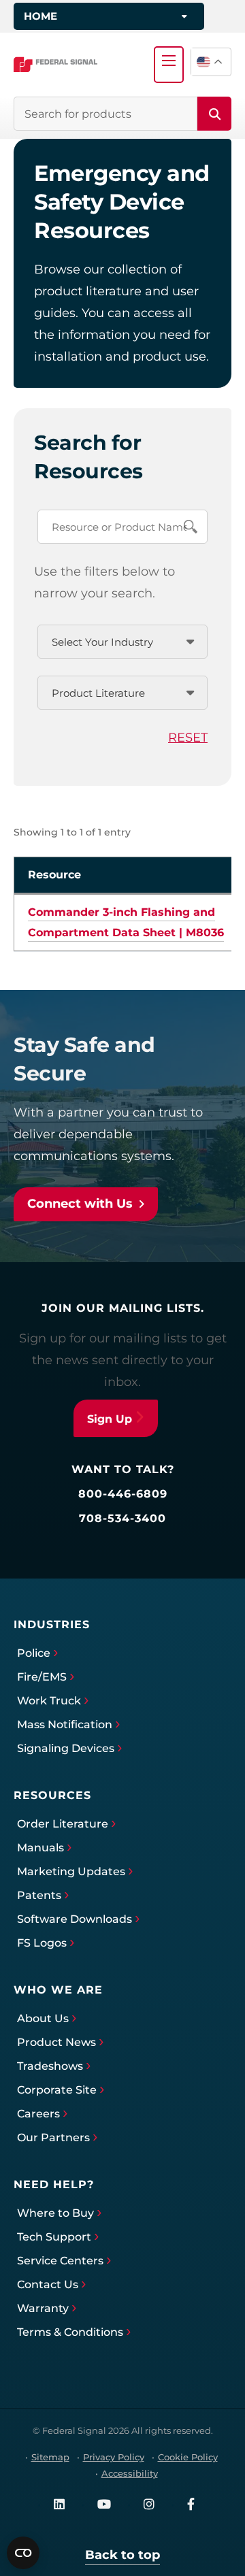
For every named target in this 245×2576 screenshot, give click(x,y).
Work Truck (49, 1701)
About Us (43, 2018)
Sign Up (110, 1419)
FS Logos (42, 1943)
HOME (40, 16)
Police (34, 1653)
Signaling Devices (66, 1748)
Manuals (40, 1848)
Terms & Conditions (70, 2332)
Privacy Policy (114, 2457)
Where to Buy (55, 2213)
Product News (56, 2042)
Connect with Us (80, 1204)
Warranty (43, 2308)
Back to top (122, 2555)
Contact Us (48, 2284)
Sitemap (50, 2457)
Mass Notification (65, 1724)
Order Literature (63, 1824)
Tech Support (54, 2237)
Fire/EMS (42, 1677)
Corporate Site (57, 2090)
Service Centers (60, 2261)
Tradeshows (50, 2066)
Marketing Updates (71, 1871)
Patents (39, 1895)
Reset (188, 738)
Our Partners (53, 2137)
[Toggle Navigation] (169, 61)
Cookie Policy (188, 2457)
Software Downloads (75, 1919)
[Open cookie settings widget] (23, 2553)
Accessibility (130, 2473)
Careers (38, 2114)
